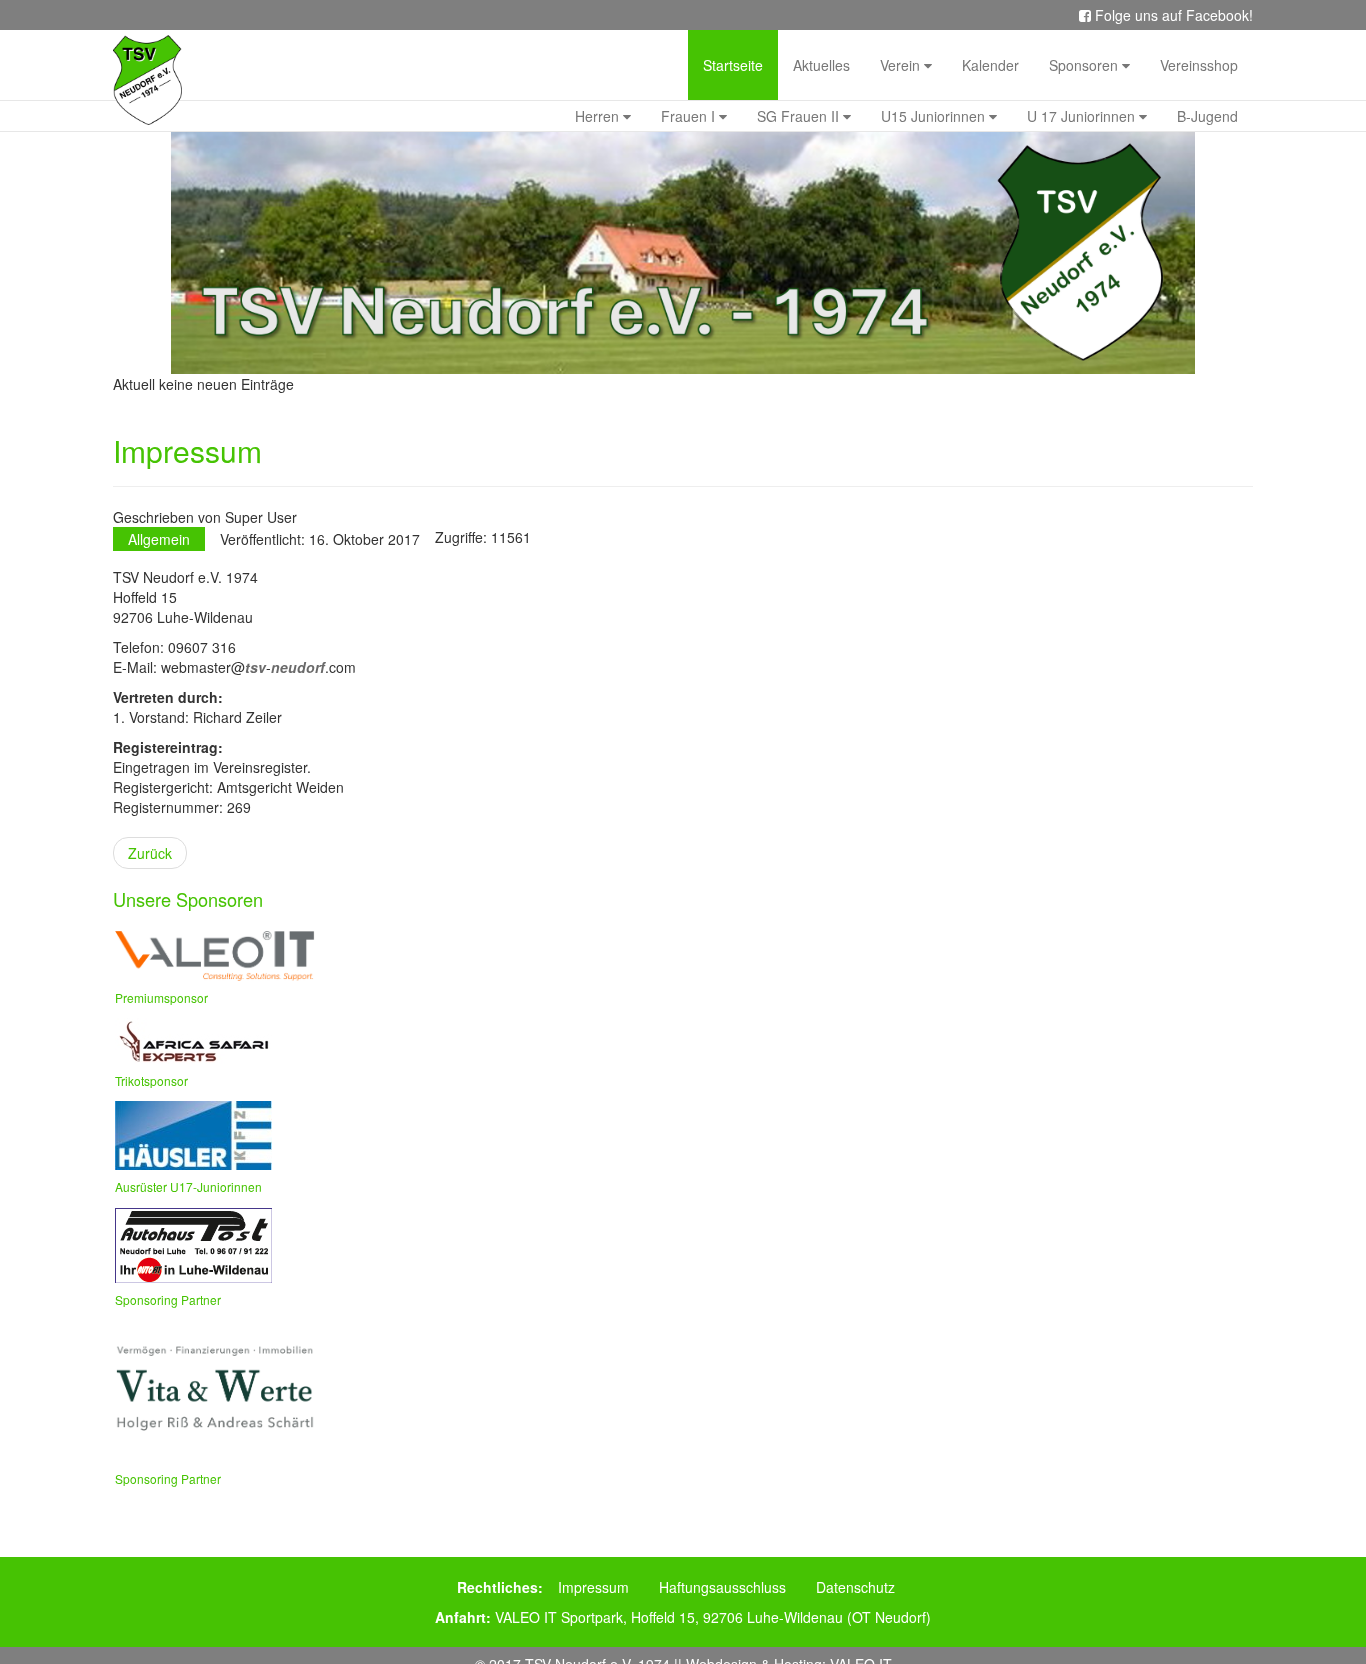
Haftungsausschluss (722, 1587)
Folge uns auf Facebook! (1172, 15)
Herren (599, 116)
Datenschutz (855, 1587)
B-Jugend (1207, 116)
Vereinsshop (1199, 65)
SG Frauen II (800, 116)
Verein (902, 65)
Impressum (593, 1587)
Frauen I (690, 116)
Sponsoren (1085, 65)
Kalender (990, 65)
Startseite (733, 65)
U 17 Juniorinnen (1083, 116)
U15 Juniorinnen (935, 116)
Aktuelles (821, 65)
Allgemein (159, 539)
